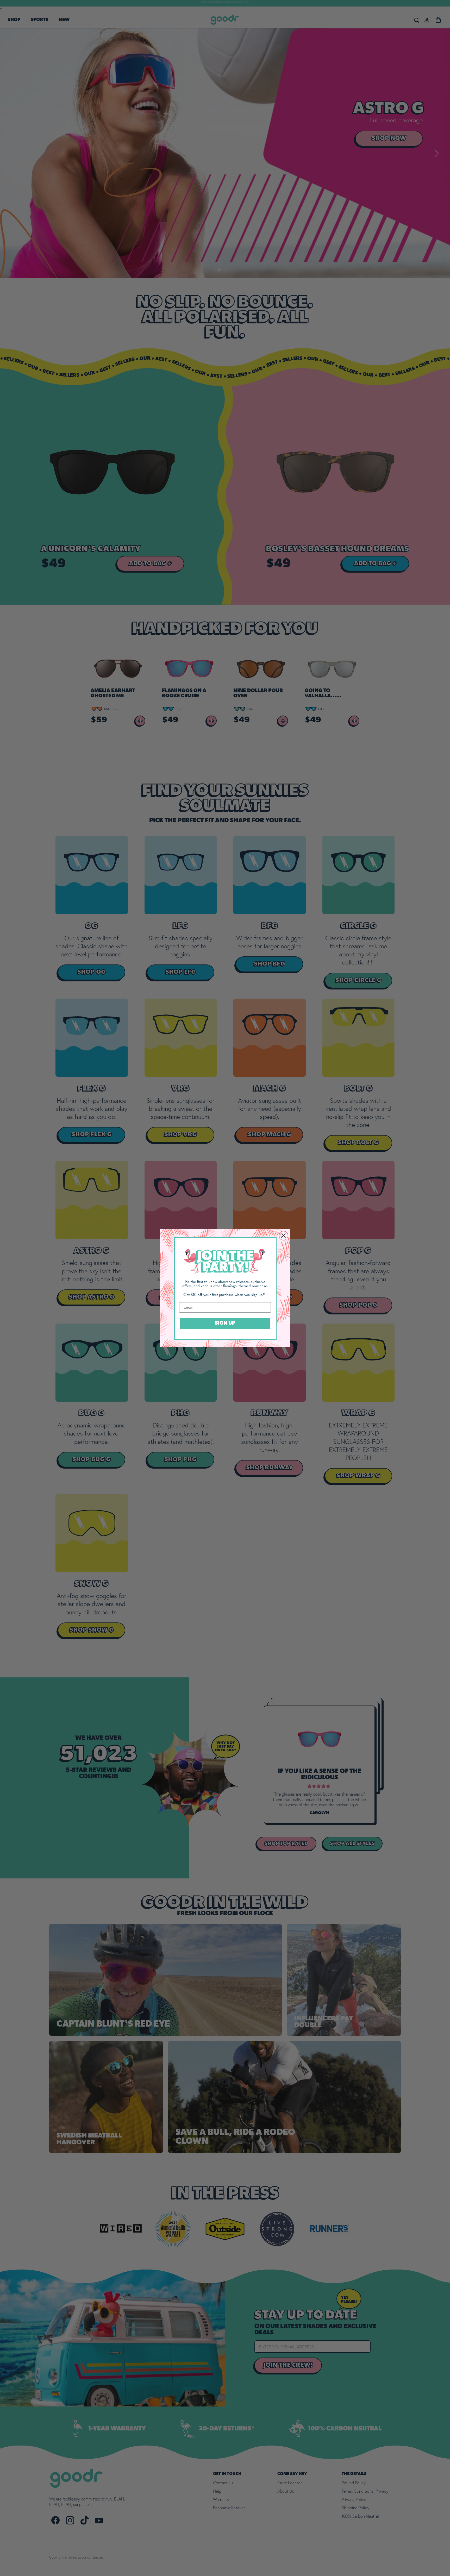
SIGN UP (225, 1323)
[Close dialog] (283, 1236)
